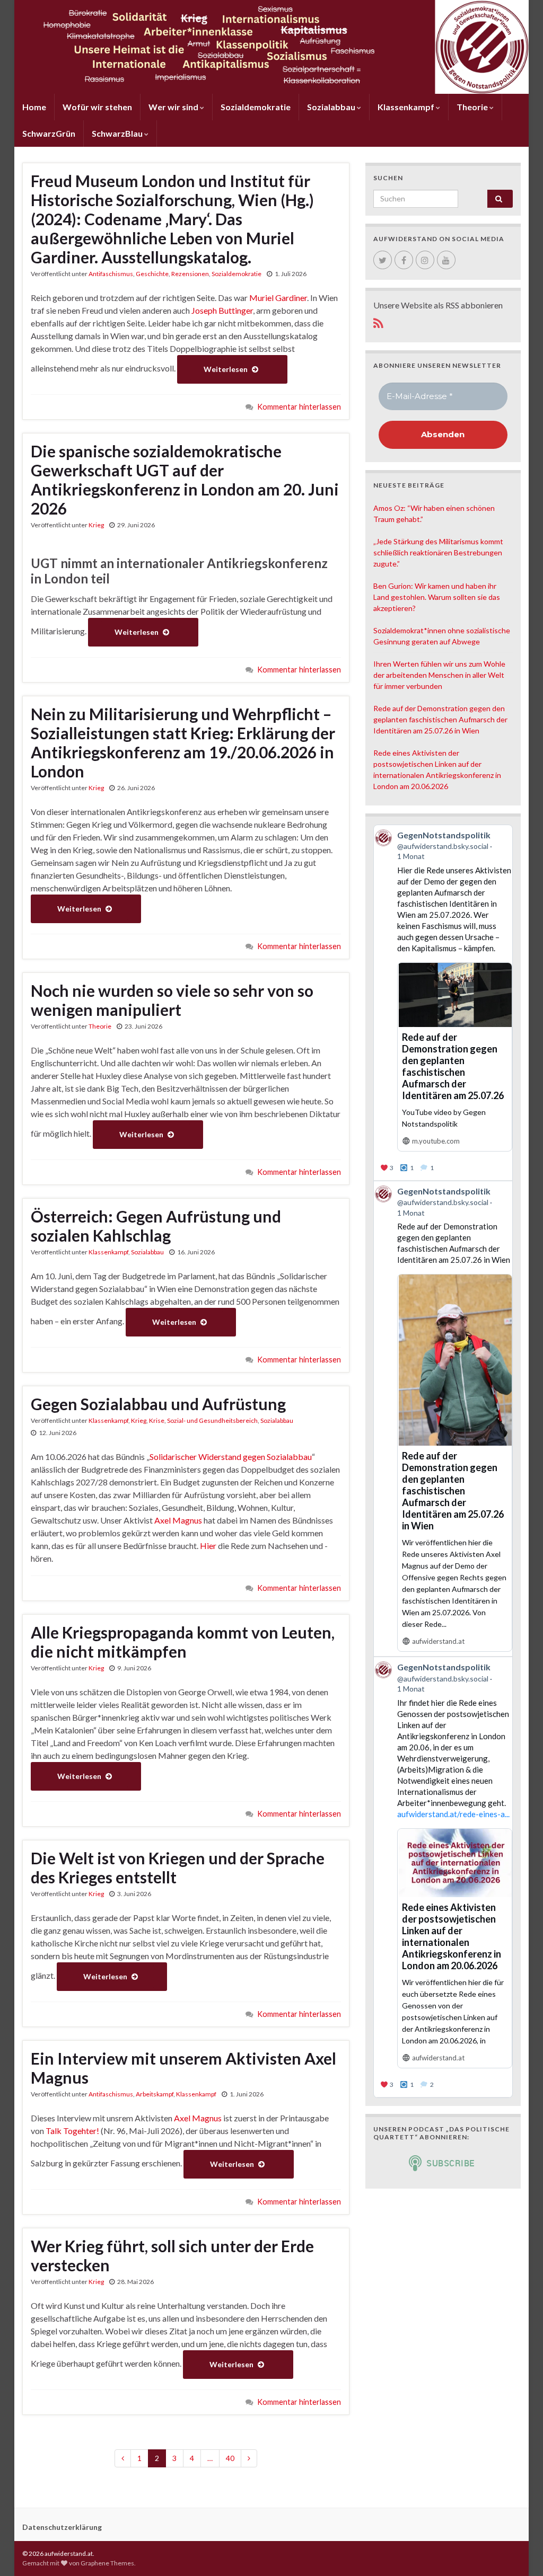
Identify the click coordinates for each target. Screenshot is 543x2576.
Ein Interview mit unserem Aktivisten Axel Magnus (183, 2068)
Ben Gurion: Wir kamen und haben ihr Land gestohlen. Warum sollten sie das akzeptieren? (437, 597)
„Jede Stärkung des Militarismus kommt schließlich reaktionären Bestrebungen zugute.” (438, 552)
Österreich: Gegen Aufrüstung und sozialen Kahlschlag (156, 1226)
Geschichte (152, 274)
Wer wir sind (174, 107)
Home (34, 107)
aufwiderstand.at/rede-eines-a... (453, 1814)
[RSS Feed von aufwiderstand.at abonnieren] (378, 321)
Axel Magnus (178, 1520)
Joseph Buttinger (222, 310)
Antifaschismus (111, 274)
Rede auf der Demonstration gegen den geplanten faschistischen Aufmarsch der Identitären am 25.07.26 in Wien (440, 719)
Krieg (96, 525)
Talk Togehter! (72, 2131)
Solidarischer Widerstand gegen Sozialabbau (231, 1457)
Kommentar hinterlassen (299, 407)
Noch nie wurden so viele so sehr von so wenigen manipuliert (172, 1000)
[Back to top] (519, 2552)
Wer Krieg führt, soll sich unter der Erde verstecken (172, 2255)
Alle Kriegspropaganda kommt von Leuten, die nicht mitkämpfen (183, 1642)
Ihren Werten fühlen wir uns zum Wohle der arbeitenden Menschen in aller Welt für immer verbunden (439, 675)
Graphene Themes (107, 2563)
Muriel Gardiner (278, 298)
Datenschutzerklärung (62, 2527)
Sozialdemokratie (256, 107)
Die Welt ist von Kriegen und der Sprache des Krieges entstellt (178, 1867)
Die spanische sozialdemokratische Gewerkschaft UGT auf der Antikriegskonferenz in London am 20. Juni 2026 (185, 480)
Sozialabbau (332, 107)
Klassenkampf (407, 107)
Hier (208, 1546)
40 (230, 2458)
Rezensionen (190, 274)
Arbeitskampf (155, 2094)
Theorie (473, 107)
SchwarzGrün (49, 133)
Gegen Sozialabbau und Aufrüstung (158, 1404)
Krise (157, 1420)
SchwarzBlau (118, 133)
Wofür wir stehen (97, 107)
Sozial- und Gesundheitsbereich (212, 1420)
